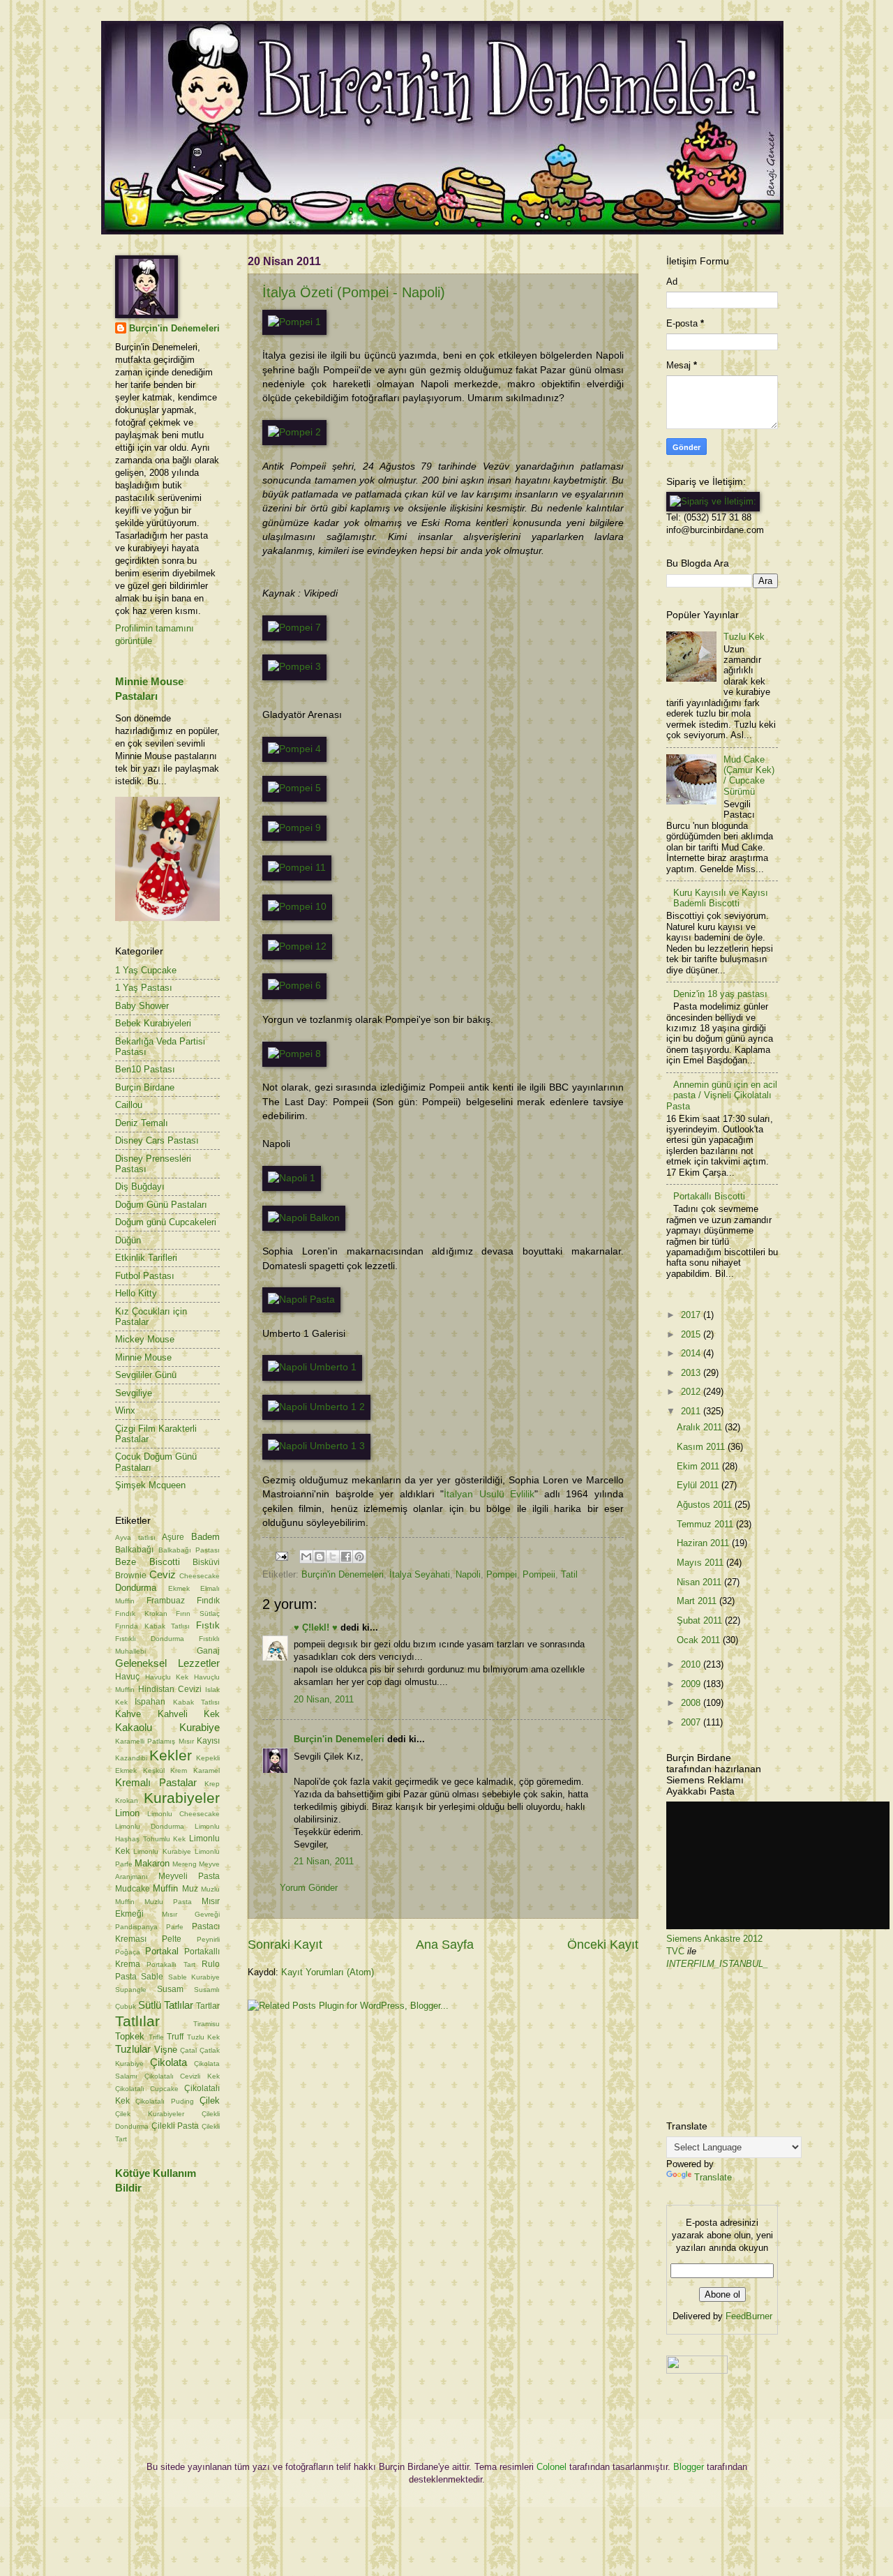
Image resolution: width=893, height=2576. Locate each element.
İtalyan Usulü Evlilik (489, 1494)
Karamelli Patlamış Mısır (155, 1741)
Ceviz (163, 1574)
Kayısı (208, 1741)
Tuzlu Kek (204, 2037)
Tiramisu (207, 2024)
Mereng (185, 1864)
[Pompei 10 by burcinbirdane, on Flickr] (297, 907)
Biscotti (165, 1562)
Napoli (468, 1574)
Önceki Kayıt (603, 1945)
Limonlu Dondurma (150, 1826)
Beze (126, 1562)
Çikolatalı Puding (164, 2101)
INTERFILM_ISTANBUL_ (717, 1964)
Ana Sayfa (445, 1945)
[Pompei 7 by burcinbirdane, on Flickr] (294, 628)
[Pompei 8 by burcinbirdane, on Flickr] (294, 1054)
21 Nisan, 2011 (324, 1861)
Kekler (171, 1755)
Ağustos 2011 (706, 1505)
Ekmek (179, 1588)
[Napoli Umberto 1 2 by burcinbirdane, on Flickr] (316, 1407)
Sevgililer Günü (146, 1375)
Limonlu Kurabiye (162, 1851)
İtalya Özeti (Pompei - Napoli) (354, 292)
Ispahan (150, 1702)
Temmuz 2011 (706, 1524)
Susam (170, 1989)
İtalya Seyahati (420, 1574)
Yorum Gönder (309, 1888)
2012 (692, 1392)
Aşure (173, 1537)
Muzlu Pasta (168, 1902)
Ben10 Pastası (145, 1069)
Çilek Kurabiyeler (150, 2114)
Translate (713, 2177)
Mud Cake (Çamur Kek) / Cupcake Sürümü (749, 776)
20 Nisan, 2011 (324, 1699)
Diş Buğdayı (140, 1186)
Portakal (162, 1951)
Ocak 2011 (700, 1640)
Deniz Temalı (142, 1123)
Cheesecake (200, 1576)
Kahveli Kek (189, 1714)
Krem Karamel (195, 1770)
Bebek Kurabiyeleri (153, 1023)
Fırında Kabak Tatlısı (152, 1626)
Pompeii (539, 1574)
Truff (175, 2037)
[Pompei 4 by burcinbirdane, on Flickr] (294, 749)
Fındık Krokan (141, 1613)
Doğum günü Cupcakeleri (166, 1222)
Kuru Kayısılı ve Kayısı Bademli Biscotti (721, 898)
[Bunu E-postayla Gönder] (306, 1557)
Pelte (172, 1939)
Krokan (127, 1800)
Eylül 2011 (699, 1485)
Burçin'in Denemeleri (343, 1574)
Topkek (130, 2036)
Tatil (569, 1574)
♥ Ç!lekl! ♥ (316, 1627)
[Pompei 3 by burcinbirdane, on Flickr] (294, 667)
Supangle (131, 1990)
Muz (190, 1889)
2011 (692, 1411)
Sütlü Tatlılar (166, 2005)
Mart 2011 (698, 1601)
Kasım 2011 (702, 1447)
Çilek (210, 2101)
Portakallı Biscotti (709, 1196)
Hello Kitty (136, 1293)
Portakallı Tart (171, 1964)
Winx (125, 1410)
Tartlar (208, 2006)
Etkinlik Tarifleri (146, 1258)
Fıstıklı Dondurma (150, 1639)
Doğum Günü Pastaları (161, 1205)
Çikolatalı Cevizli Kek (182, 2076)
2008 (692, 1703)
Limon (127, 1813)
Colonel (551, 2467)
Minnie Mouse (143, 1357)
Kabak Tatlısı (196, 1702)
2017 (692, 1315)
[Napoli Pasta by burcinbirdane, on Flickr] (301, 1300)
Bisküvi (206, 1562)
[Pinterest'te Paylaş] (359, 1557)
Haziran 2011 (704, 1543)
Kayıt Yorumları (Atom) (328, 1972)
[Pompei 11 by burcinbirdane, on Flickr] (297, 868)
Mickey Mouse (145, 1339)
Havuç (127, 1677)
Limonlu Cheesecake (183, 1814)
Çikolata (168, 2062)
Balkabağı (134, 1550)
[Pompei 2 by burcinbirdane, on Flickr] (294, 432)
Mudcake (133, 1889)
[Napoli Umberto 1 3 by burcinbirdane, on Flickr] (316, 1446)
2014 (692, 1353)
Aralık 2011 (701, 1427)
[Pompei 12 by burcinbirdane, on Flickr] (297, 946)
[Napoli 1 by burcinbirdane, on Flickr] (292, 1178)
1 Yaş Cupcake (146, 970)
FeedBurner (749, 2316)
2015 (692, 1334)
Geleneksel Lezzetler (167, 1663)
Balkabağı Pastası (189, 1550)
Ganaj (208, 1651)
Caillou (129, 1105)
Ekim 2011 (699, 1466)
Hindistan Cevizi (170, 1689)
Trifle (156, 2037)
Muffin (165, 1888)
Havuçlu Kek (167, 1677)
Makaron (152, 1863)
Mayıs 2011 (701, 1563)
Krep (212, 1784)
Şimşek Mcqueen (150, 1485)
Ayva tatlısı (135, 1537)
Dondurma (136, 1588)
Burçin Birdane (145, 1087)
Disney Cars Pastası (157, 1140)
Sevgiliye (134, 1393)
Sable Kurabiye (194, 1977)
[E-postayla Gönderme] (281, 1556)
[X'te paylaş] (333, 1557)
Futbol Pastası (145, 1276)
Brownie (131, 1575)
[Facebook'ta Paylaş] (346, 1557)
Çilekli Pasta (175, 2126)
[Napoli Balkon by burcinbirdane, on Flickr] (304, 1218)
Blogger (689, 2467)
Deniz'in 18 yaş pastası (720, 994)
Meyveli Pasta (189, 1876)
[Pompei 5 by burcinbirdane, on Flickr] (294, 788)
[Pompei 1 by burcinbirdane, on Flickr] (294, 322)
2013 (692, 1373)
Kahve (128, 1714)
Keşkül (154, 1770)
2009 (692, 1684)
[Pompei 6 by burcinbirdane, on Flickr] (294, 986)
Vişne (166, 2050)
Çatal (188, 2050)
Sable (152, 1977)
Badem (205, 1537)
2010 (692, 1664)
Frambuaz (166, 1601)
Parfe (175, 1927)
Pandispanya (136, 1927)
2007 (692, 1722)
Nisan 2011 (700, 1582)
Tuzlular (133, 2049)
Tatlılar (137, 2021)
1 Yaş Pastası (144, 988)
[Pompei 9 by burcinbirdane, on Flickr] (294, 828)
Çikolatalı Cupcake (147, 2089)
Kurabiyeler (182, 1798)
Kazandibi (131, 1758)
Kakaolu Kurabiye (167, 1727)
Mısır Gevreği (191, 1914)
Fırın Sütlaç (198, 1613)
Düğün (128, 1240)
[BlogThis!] (320, 1557)
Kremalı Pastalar (156, 1782)
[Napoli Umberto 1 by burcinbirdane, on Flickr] (312, 1367)
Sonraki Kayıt (285, 1945)
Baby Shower (142, 1006)
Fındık (208, 1601)
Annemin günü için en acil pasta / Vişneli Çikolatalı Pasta (722, 1095)
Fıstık (208, 1625)
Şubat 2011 (701, 1620)
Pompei (502, 1574)
